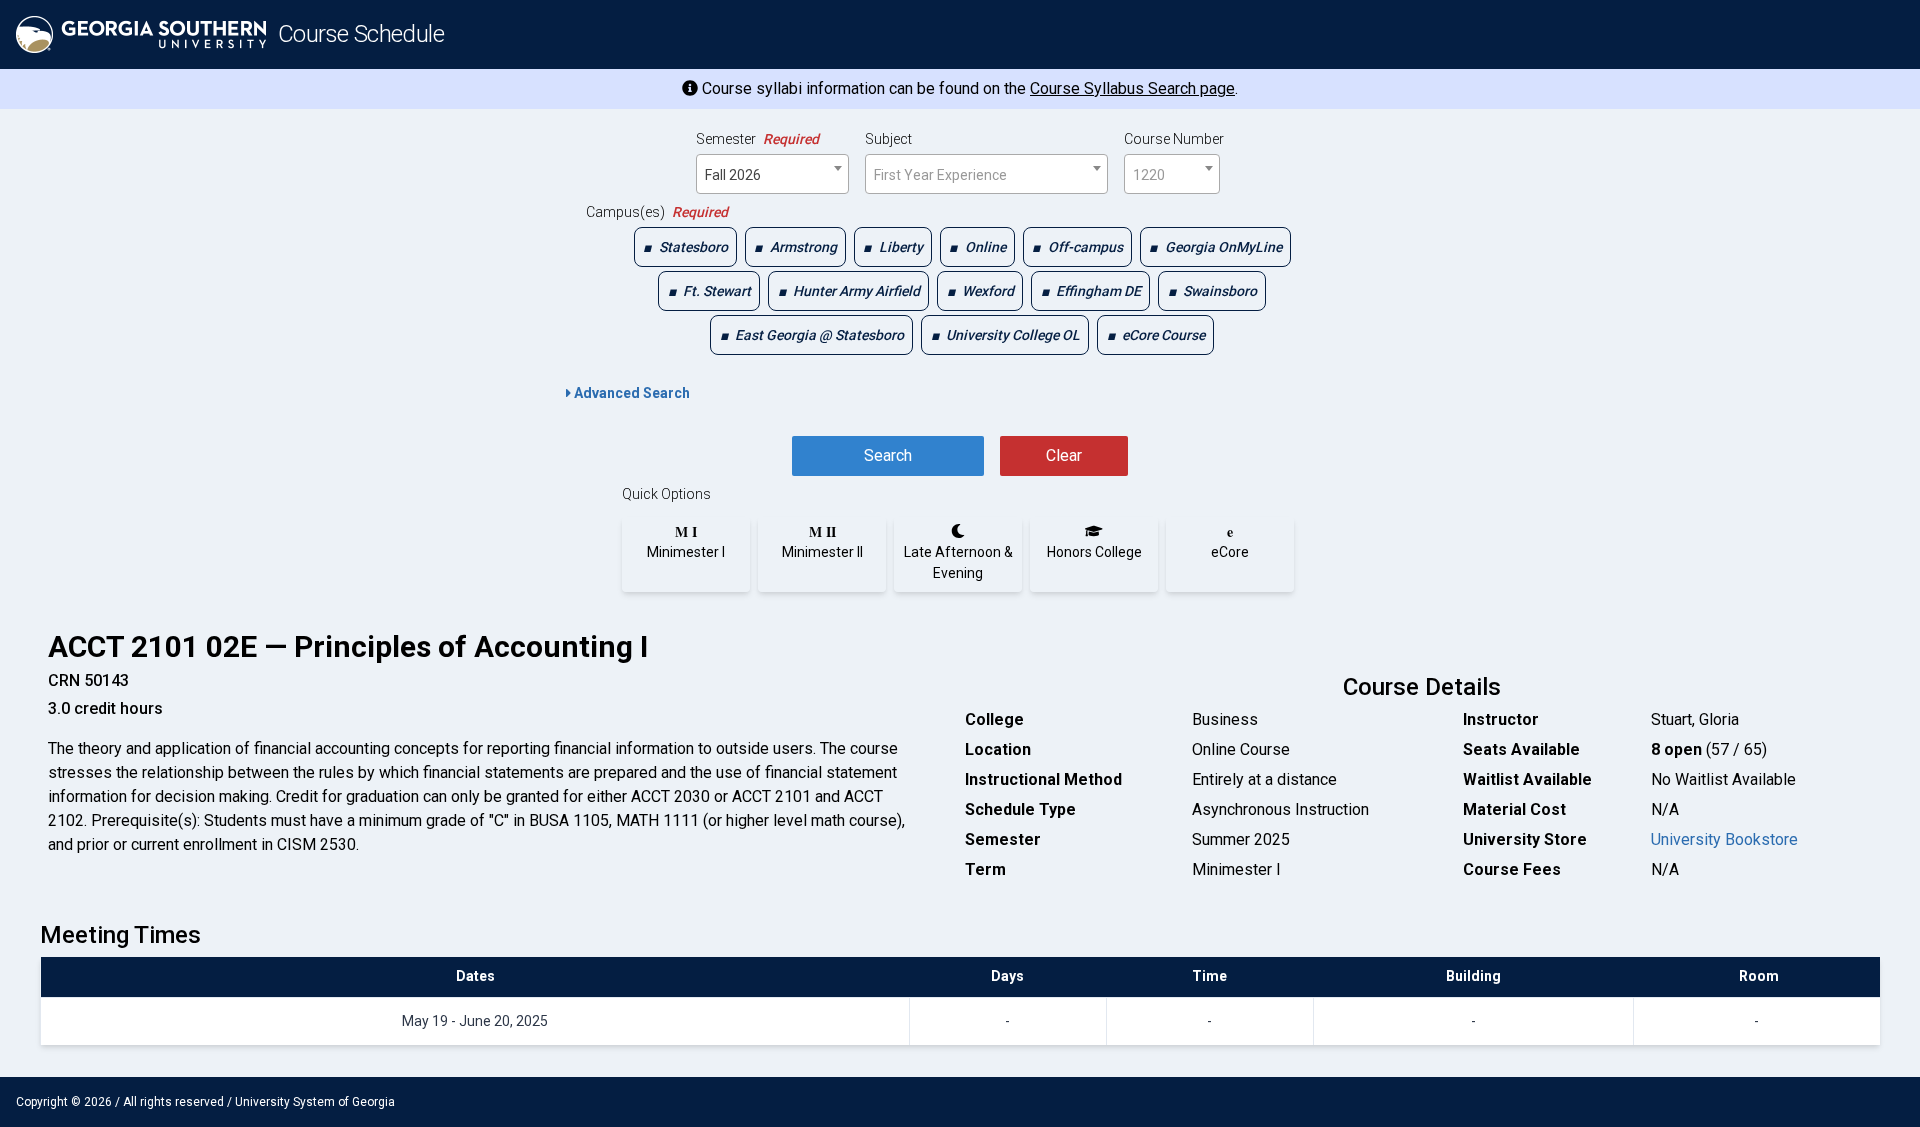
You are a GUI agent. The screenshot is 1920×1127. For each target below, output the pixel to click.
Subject (888, 139)
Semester (757, 139)
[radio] (686, 542)
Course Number (1174, 139)
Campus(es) (657, 212)
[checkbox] (685, 247)
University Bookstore (1724, 839)
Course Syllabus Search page (1132, 88)
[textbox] (986, 175)
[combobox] (772, 174)
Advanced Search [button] (630, 393)
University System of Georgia (315, 1102)
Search (888, 455)
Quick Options (666, 494)
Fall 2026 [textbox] (733, 175)
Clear (1064, 455)
